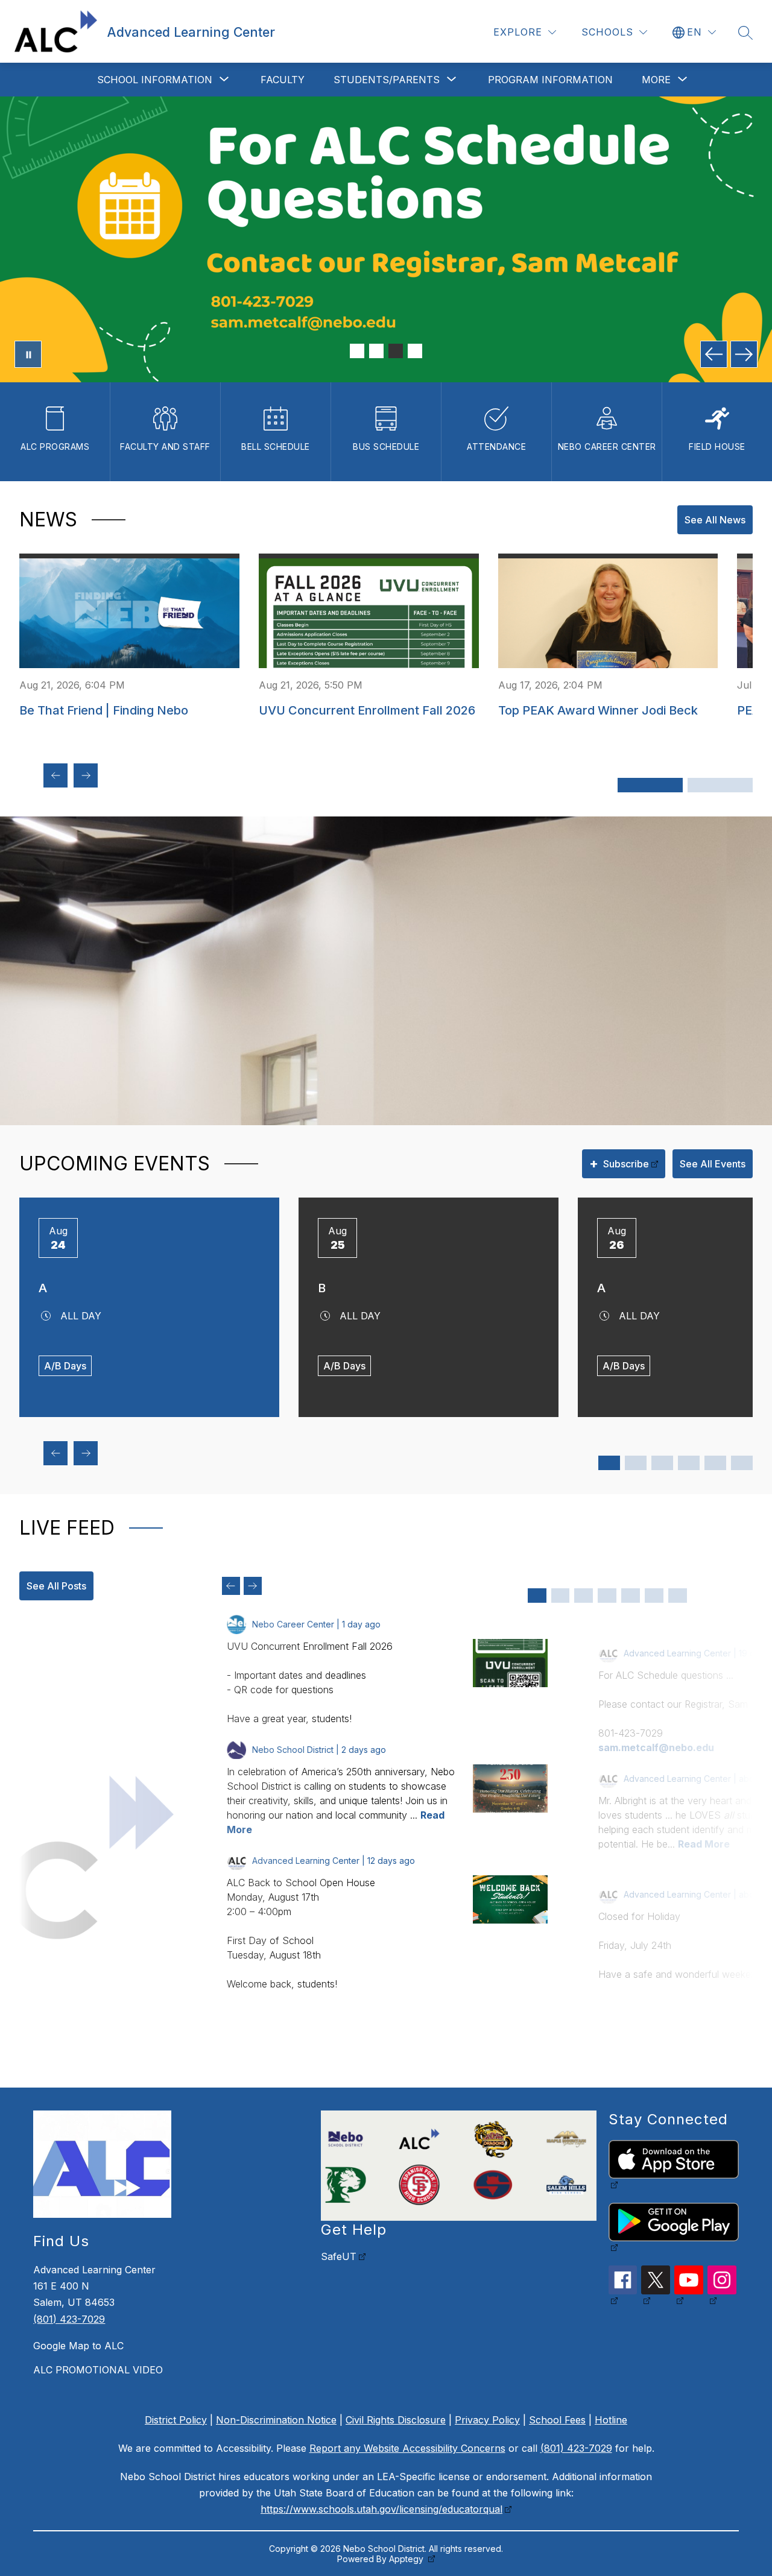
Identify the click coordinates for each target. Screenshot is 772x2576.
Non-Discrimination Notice (276, 2420)
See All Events (713, 1164)
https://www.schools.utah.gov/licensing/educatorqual (381, 2509)
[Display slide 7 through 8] (689, 1463)
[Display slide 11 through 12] (742, 1463)
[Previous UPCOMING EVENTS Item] (55, 1453)
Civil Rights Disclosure (396, 2420)
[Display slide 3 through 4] (636, 1463)
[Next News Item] (86, 775)
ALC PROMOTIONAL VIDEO (98, 2370)
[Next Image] (744, 354)
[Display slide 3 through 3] (584, 1596)
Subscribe (619, 1163)
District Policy (176, 2420)
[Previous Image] (714, 354)
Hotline (611, 2420)
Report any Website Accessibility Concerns (407, 2448)
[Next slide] (253, 1586)
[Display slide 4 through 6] (720, 785)
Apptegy (407, 2559)
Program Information (550, 80)
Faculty (283, 80)
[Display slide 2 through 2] (561, 1596)
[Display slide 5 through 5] (631, 1596)
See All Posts (56, 1586)
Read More (704, 1844)
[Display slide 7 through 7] (678, 1596)
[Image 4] (415, 351)
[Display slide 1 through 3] (650, 785)
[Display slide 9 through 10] (715, 1463)
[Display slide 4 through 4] (607, 1596)
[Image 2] (376, 351)
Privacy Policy (487, 2420)
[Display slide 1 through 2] (609, 1463)
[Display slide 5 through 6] (662, 1463)
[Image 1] (357, 351)
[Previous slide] (231, 1586)
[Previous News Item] (55, 775)
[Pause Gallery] (28, 354)
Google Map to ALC (78, 2346)
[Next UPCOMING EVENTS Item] (86, 1453)
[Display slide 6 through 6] (654, 1596)
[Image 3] (396, 351)
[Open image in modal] (510, 1663)
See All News (715, 520)
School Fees (557, 2420)
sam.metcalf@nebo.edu (656, 1747)
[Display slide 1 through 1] (537, 1596)
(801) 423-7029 (69, 2319)
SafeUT (339, 2256)
